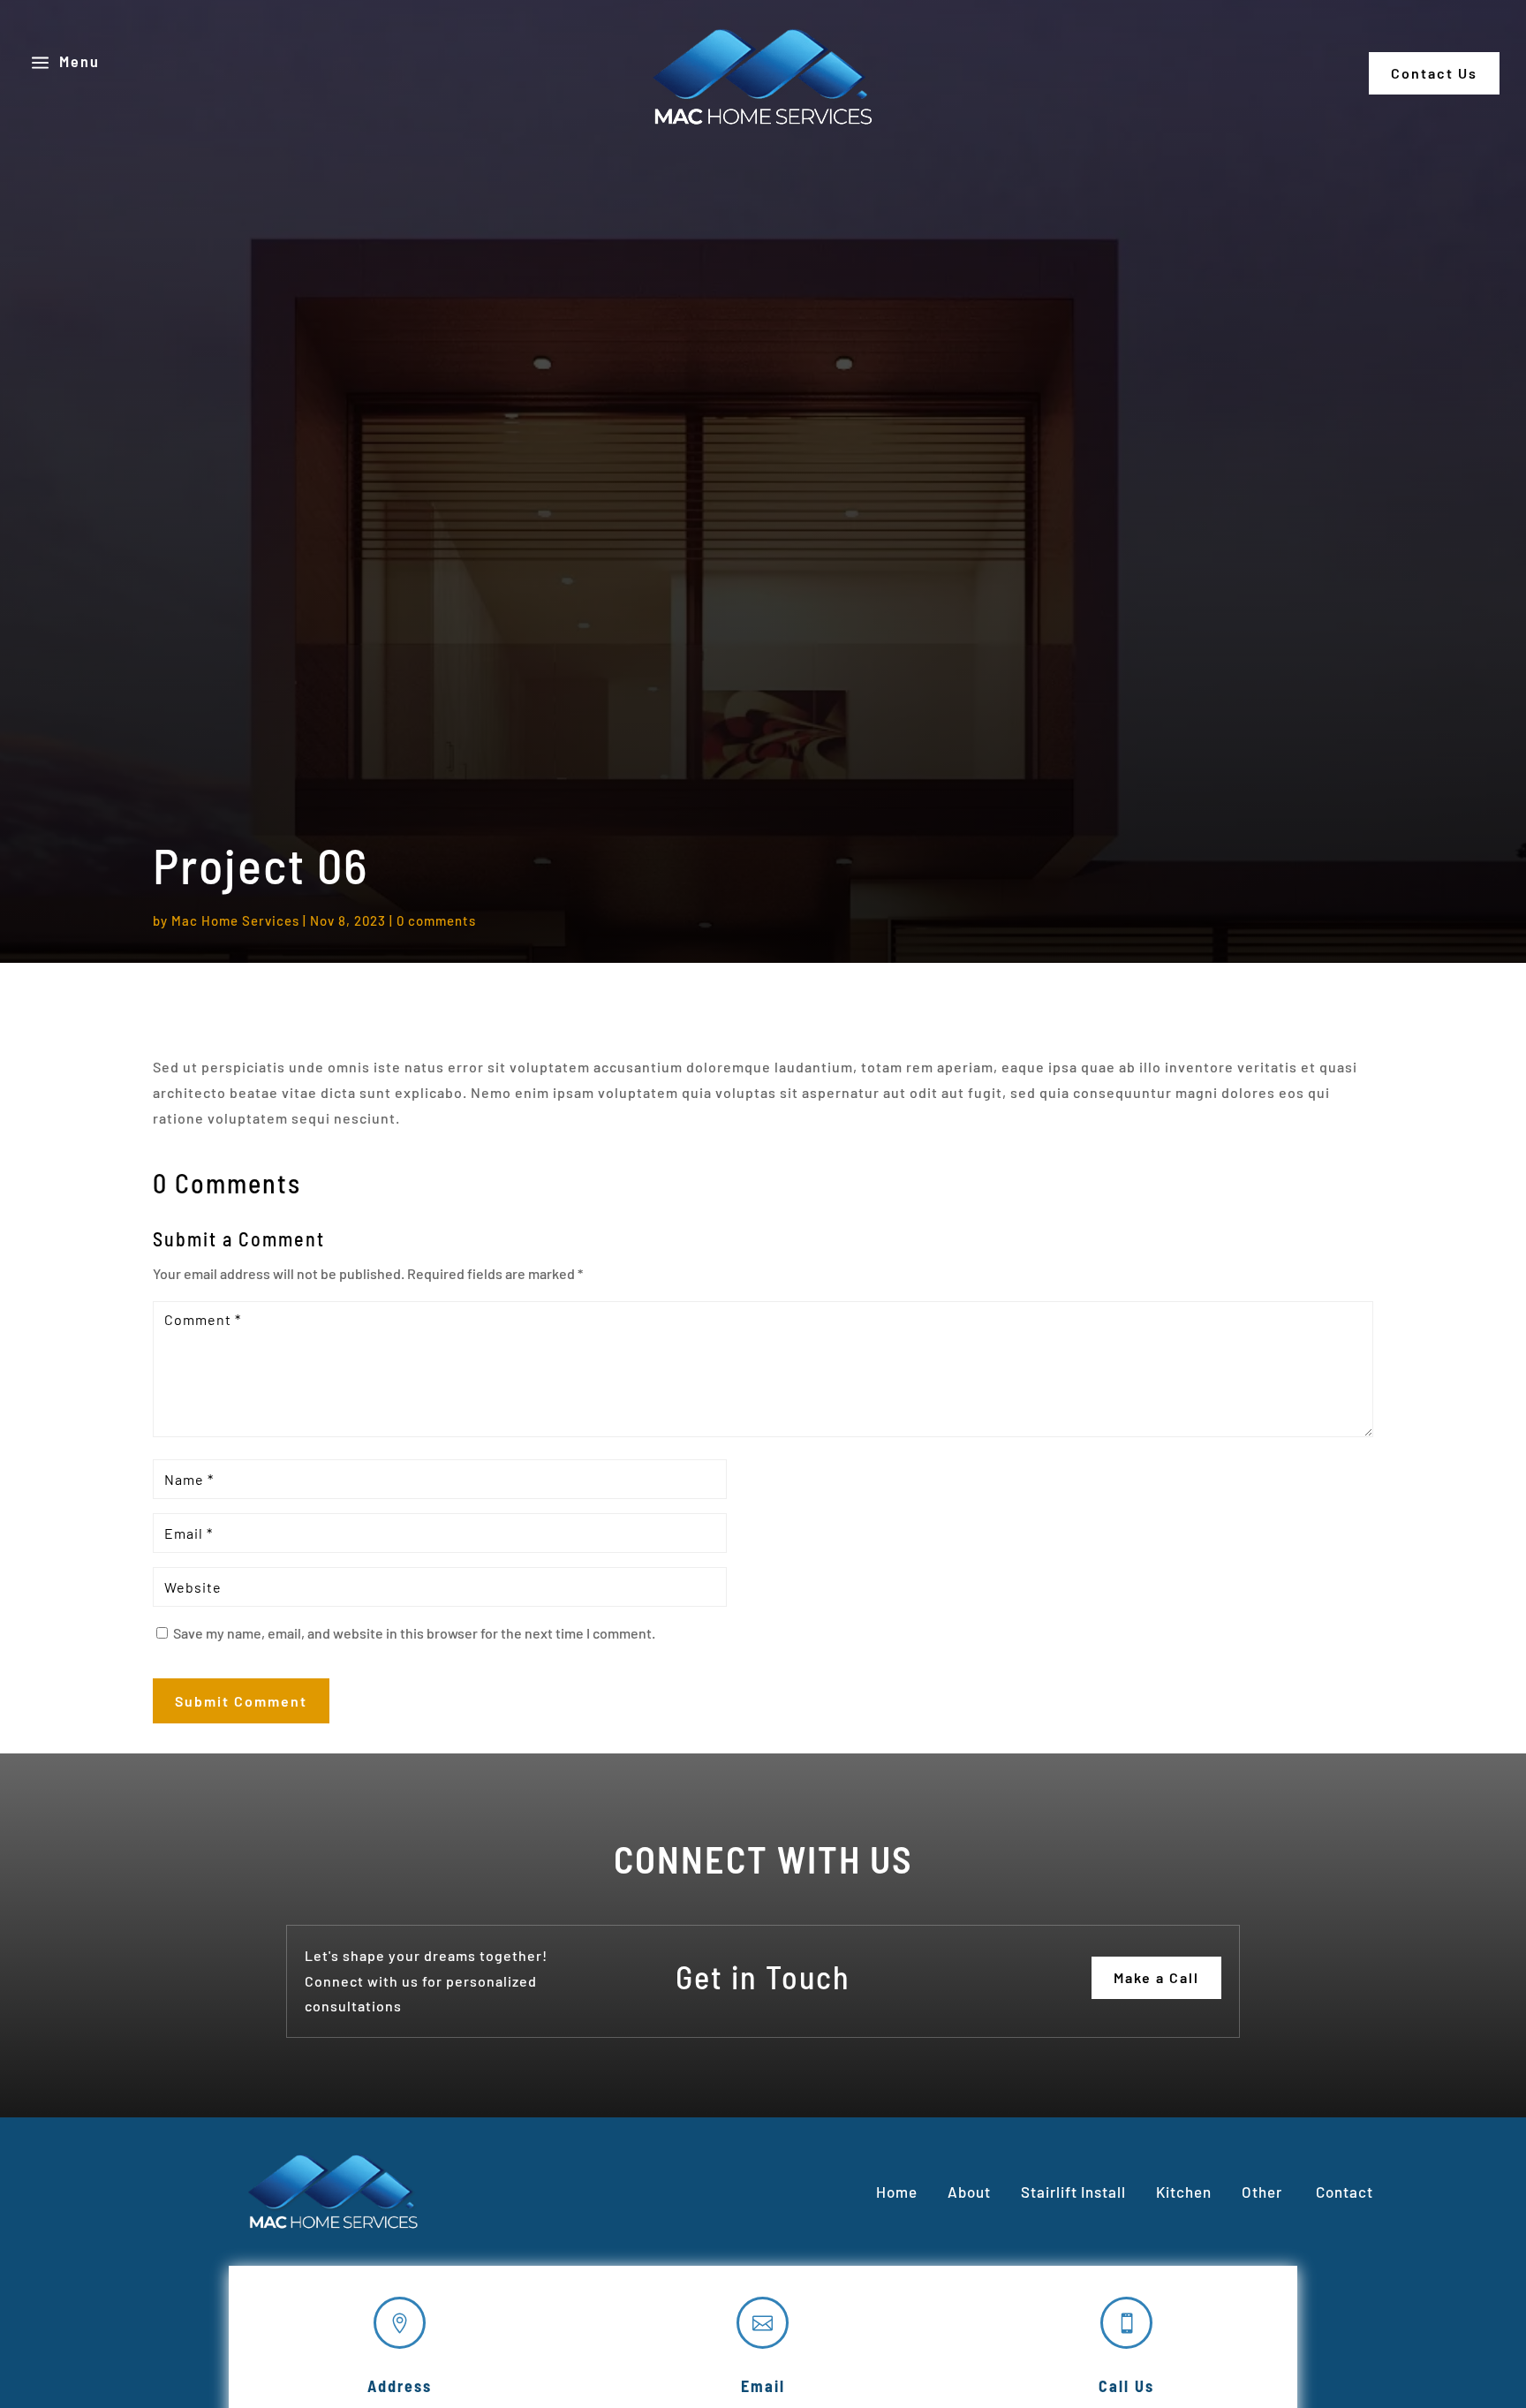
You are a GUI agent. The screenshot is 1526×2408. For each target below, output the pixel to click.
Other (1264, 2192)
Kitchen (1184, 2192)
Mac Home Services (235, 920)
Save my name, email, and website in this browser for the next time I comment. (414, 1633)
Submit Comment (241, 1701)
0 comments (436, 920)
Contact (1343, 2192)
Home (897, 2192)
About (969, 2192)
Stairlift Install (1073, 2192)
